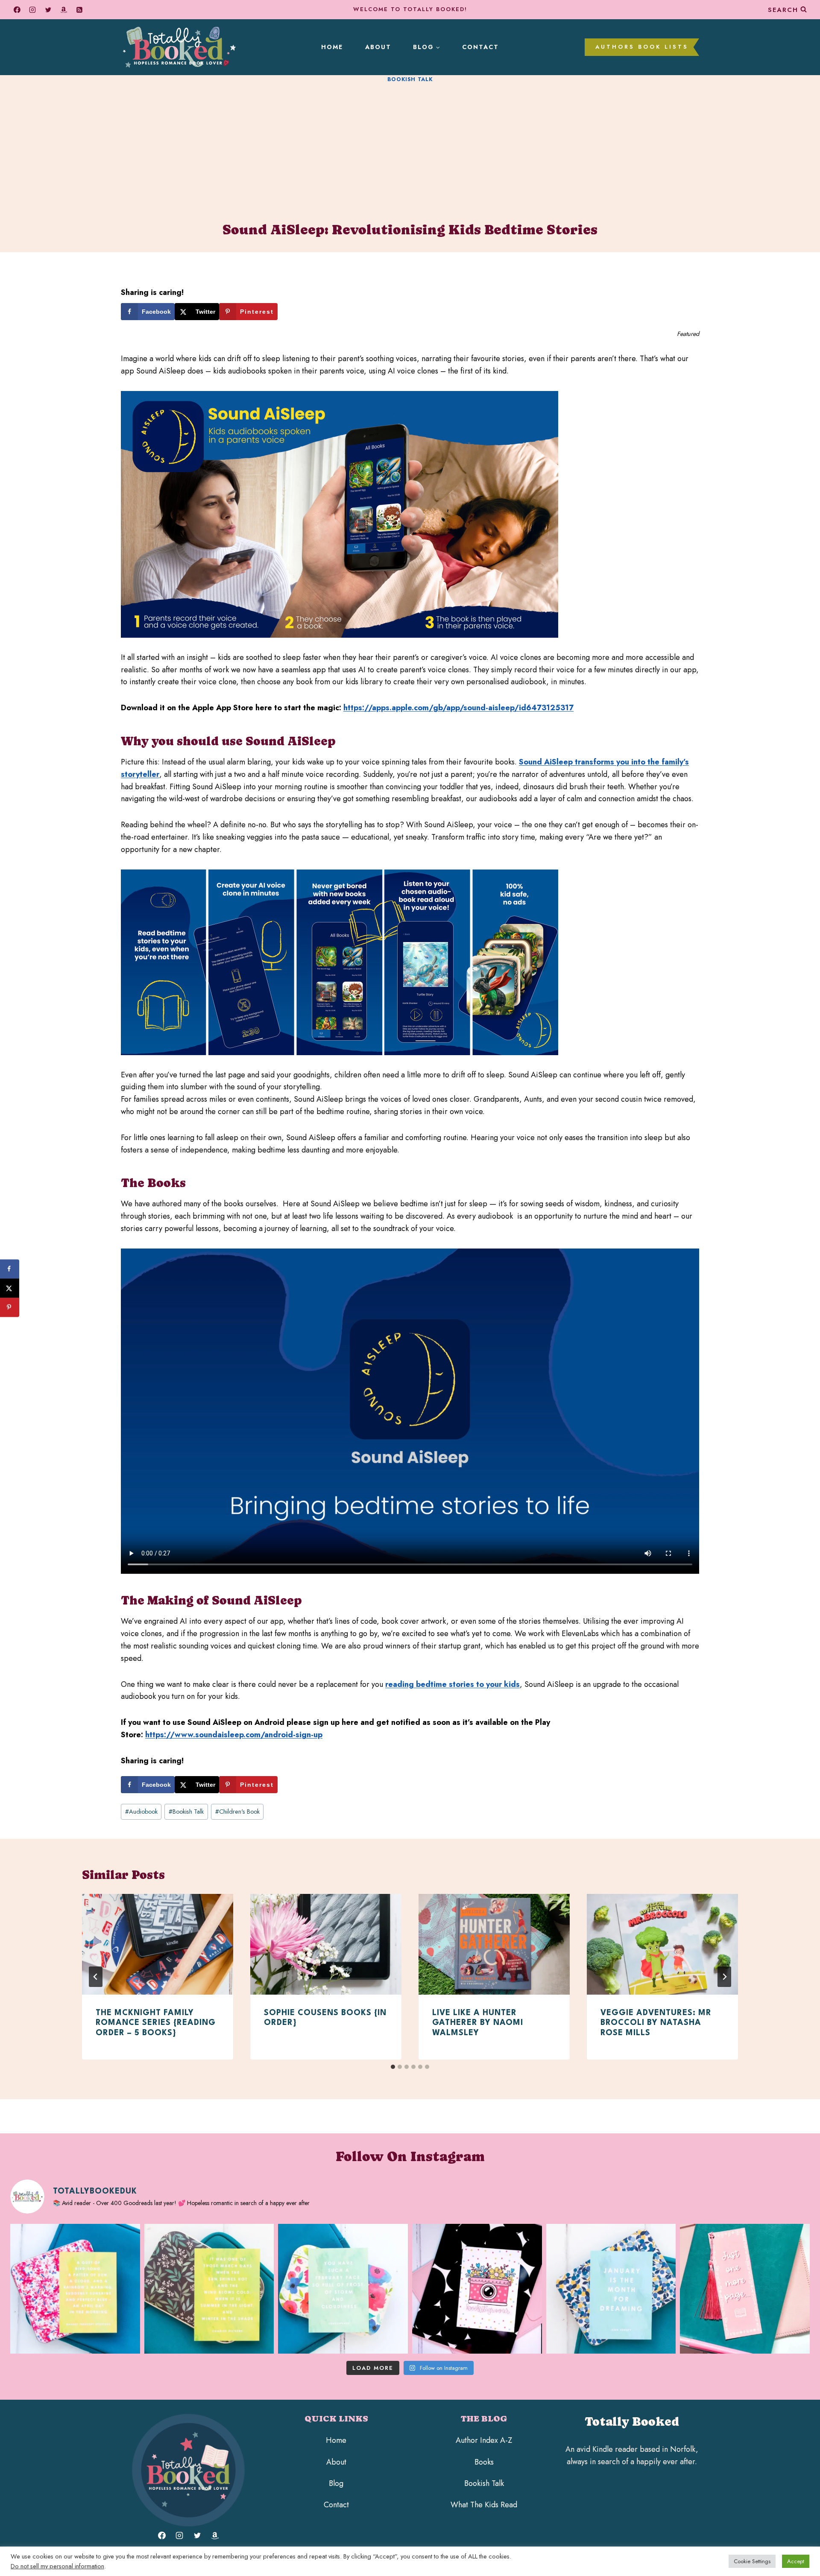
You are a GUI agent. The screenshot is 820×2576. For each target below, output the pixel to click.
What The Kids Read (484, 2505)
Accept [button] (796, 2561)
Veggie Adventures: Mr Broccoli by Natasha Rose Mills (656, 2023)
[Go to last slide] (96, 1977)
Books (484, 2462)
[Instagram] (32, 10)
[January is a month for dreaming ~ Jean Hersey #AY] (611, 2289)
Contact (480, 47)
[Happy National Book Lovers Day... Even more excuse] (745, 2289)
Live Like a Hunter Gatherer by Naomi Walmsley (478, 2023)
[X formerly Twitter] (48, 10)
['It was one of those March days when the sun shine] (209, 2289)
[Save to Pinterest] (10, 1307)
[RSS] (79, 10)
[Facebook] (17, 10)
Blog (336, 2483)
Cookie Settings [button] (752, 2561)
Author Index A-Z (484, 2440)
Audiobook (141, 1812)
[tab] (393, 2067)
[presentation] (158, 1944)
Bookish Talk (410, 79)
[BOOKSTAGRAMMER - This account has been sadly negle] (477, 2289)
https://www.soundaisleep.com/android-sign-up (234, 1735)
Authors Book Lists (642, 47)
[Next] (724, 1977)
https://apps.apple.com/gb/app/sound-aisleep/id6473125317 (458, 708)
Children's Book (237, 1812)
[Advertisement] (410, 150)
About (378, 47)
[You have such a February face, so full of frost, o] (343, 2289)
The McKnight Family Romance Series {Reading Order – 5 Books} (156, 2023)
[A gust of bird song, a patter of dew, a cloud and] (75, 2289)
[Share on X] (10, 1288)
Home (332, 47)
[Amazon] (64, 10)
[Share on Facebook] (10, 1269)
